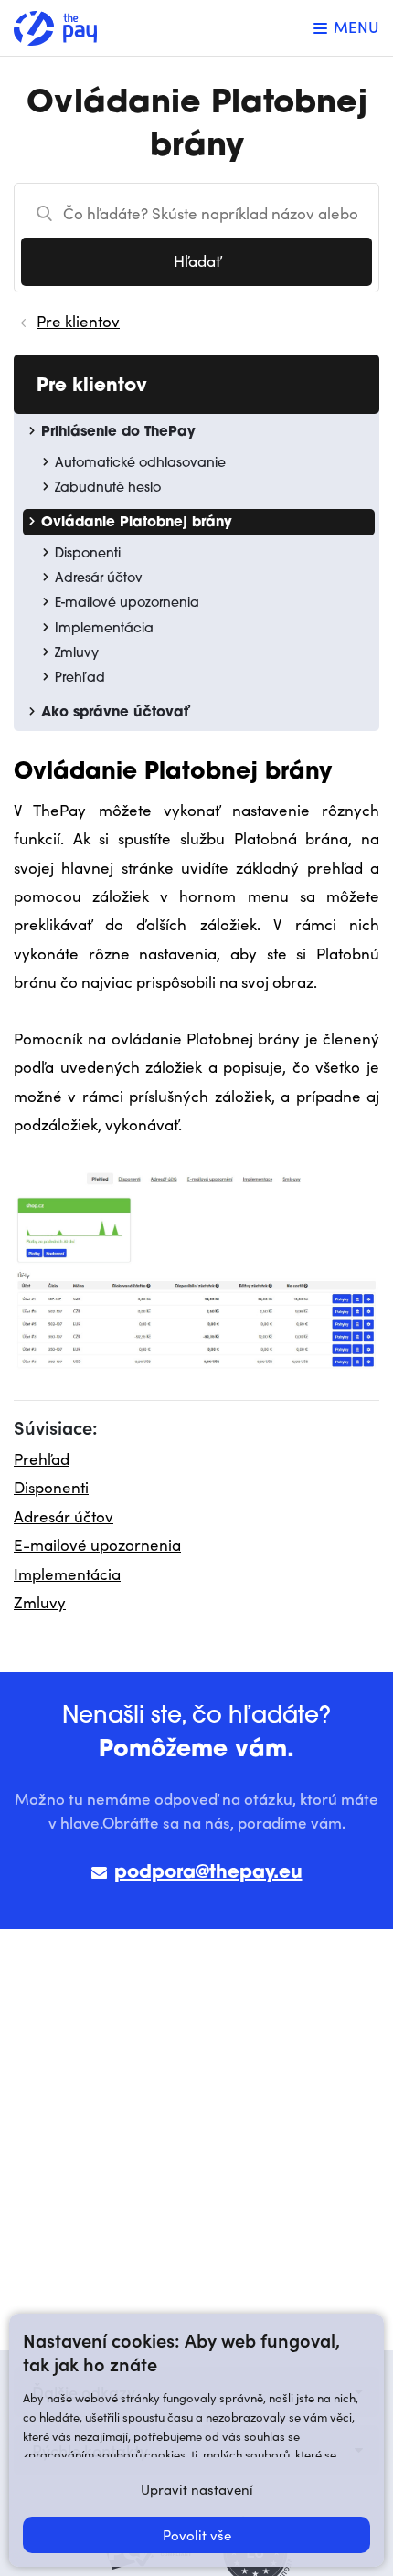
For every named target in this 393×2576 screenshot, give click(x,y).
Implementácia (67, 1574)
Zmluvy (40, 1602)
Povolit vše (197, 2535)
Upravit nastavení (197, 2489)
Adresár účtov (64, 1516)
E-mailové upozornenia (97, 1545)
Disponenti (51, 1487)
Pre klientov (78, 321)
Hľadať (197, 261)
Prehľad (42, 1459)
